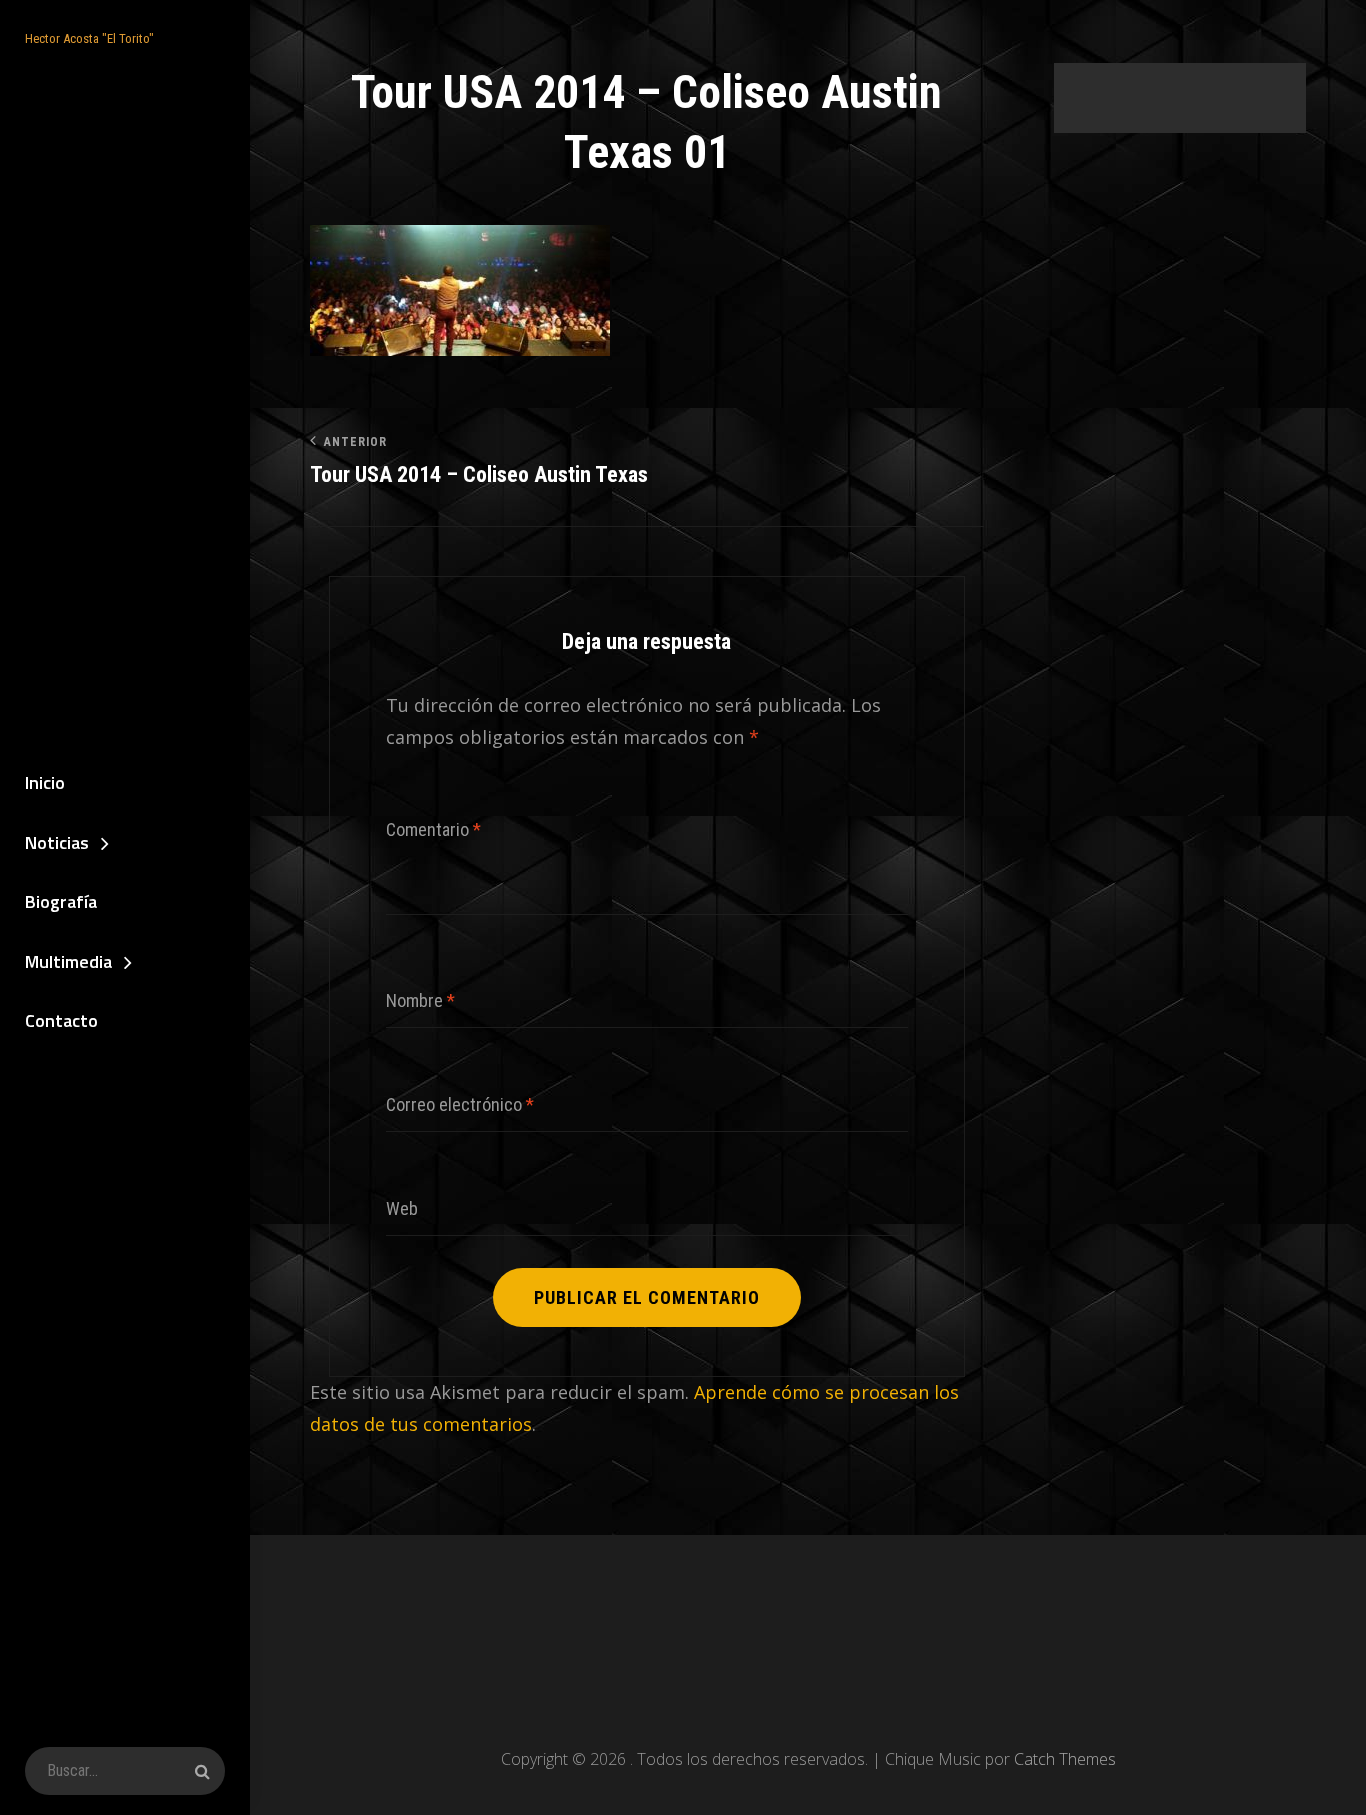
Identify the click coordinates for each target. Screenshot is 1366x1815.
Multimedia (68, 961)
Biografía (61, 901)
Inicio (45, 782)
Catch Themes (1065, 1759)
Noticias (57, 842)
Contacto (61, 1020)
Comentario (433, 829)
